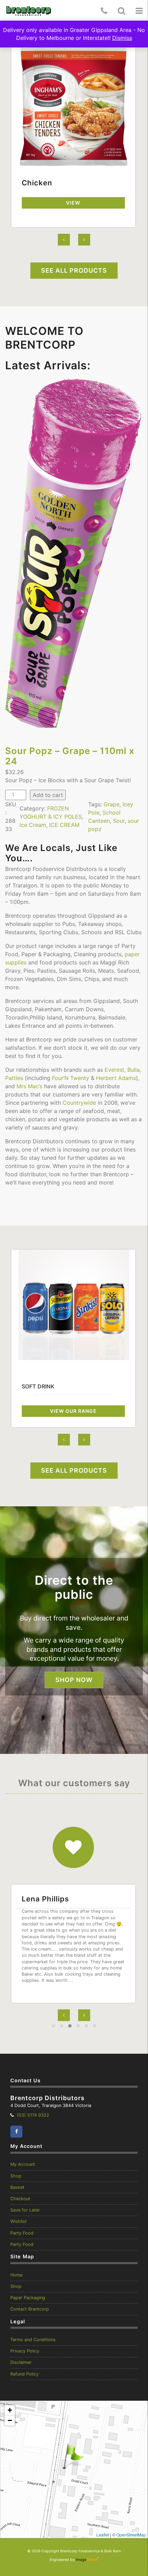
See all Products (74, 270)
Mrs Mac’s (29, 1086)
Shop (16, 2176)
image (86, 2560)
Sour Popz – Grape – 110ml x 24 (70, 756)
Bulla (134, 1070)
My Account (23, 2164)
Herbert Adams (116, 1078)
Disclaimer (21, 2362)
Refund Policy (24, 2374)
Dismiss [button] (122, 38)
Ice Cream (33, 825)
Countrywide (79, 1103)
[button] (139, 11)
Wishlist (19, 2221)
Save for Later (25, 2210)
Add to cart (48, 795)
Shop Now (74, 1680)
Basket (17, 2187)
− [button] (10, 2420)
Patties (14, 1078)
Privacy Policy (25, 2351)
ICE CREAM (64, 825)
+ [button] (10, 2410)
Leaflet (103, 2535)
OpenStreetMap (131, 2535)
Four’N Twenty (71, 1078)
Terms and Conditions (33, 2340)
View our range (73, 1411)
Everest (114, 1070)
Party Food (22, 2233)
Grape (112, 804)
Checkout (20, 2199)
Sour (119, 821)
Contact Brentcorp (30, 2309)
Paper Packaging (28, 2298)
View (73, 203)
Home (16, 2275)
